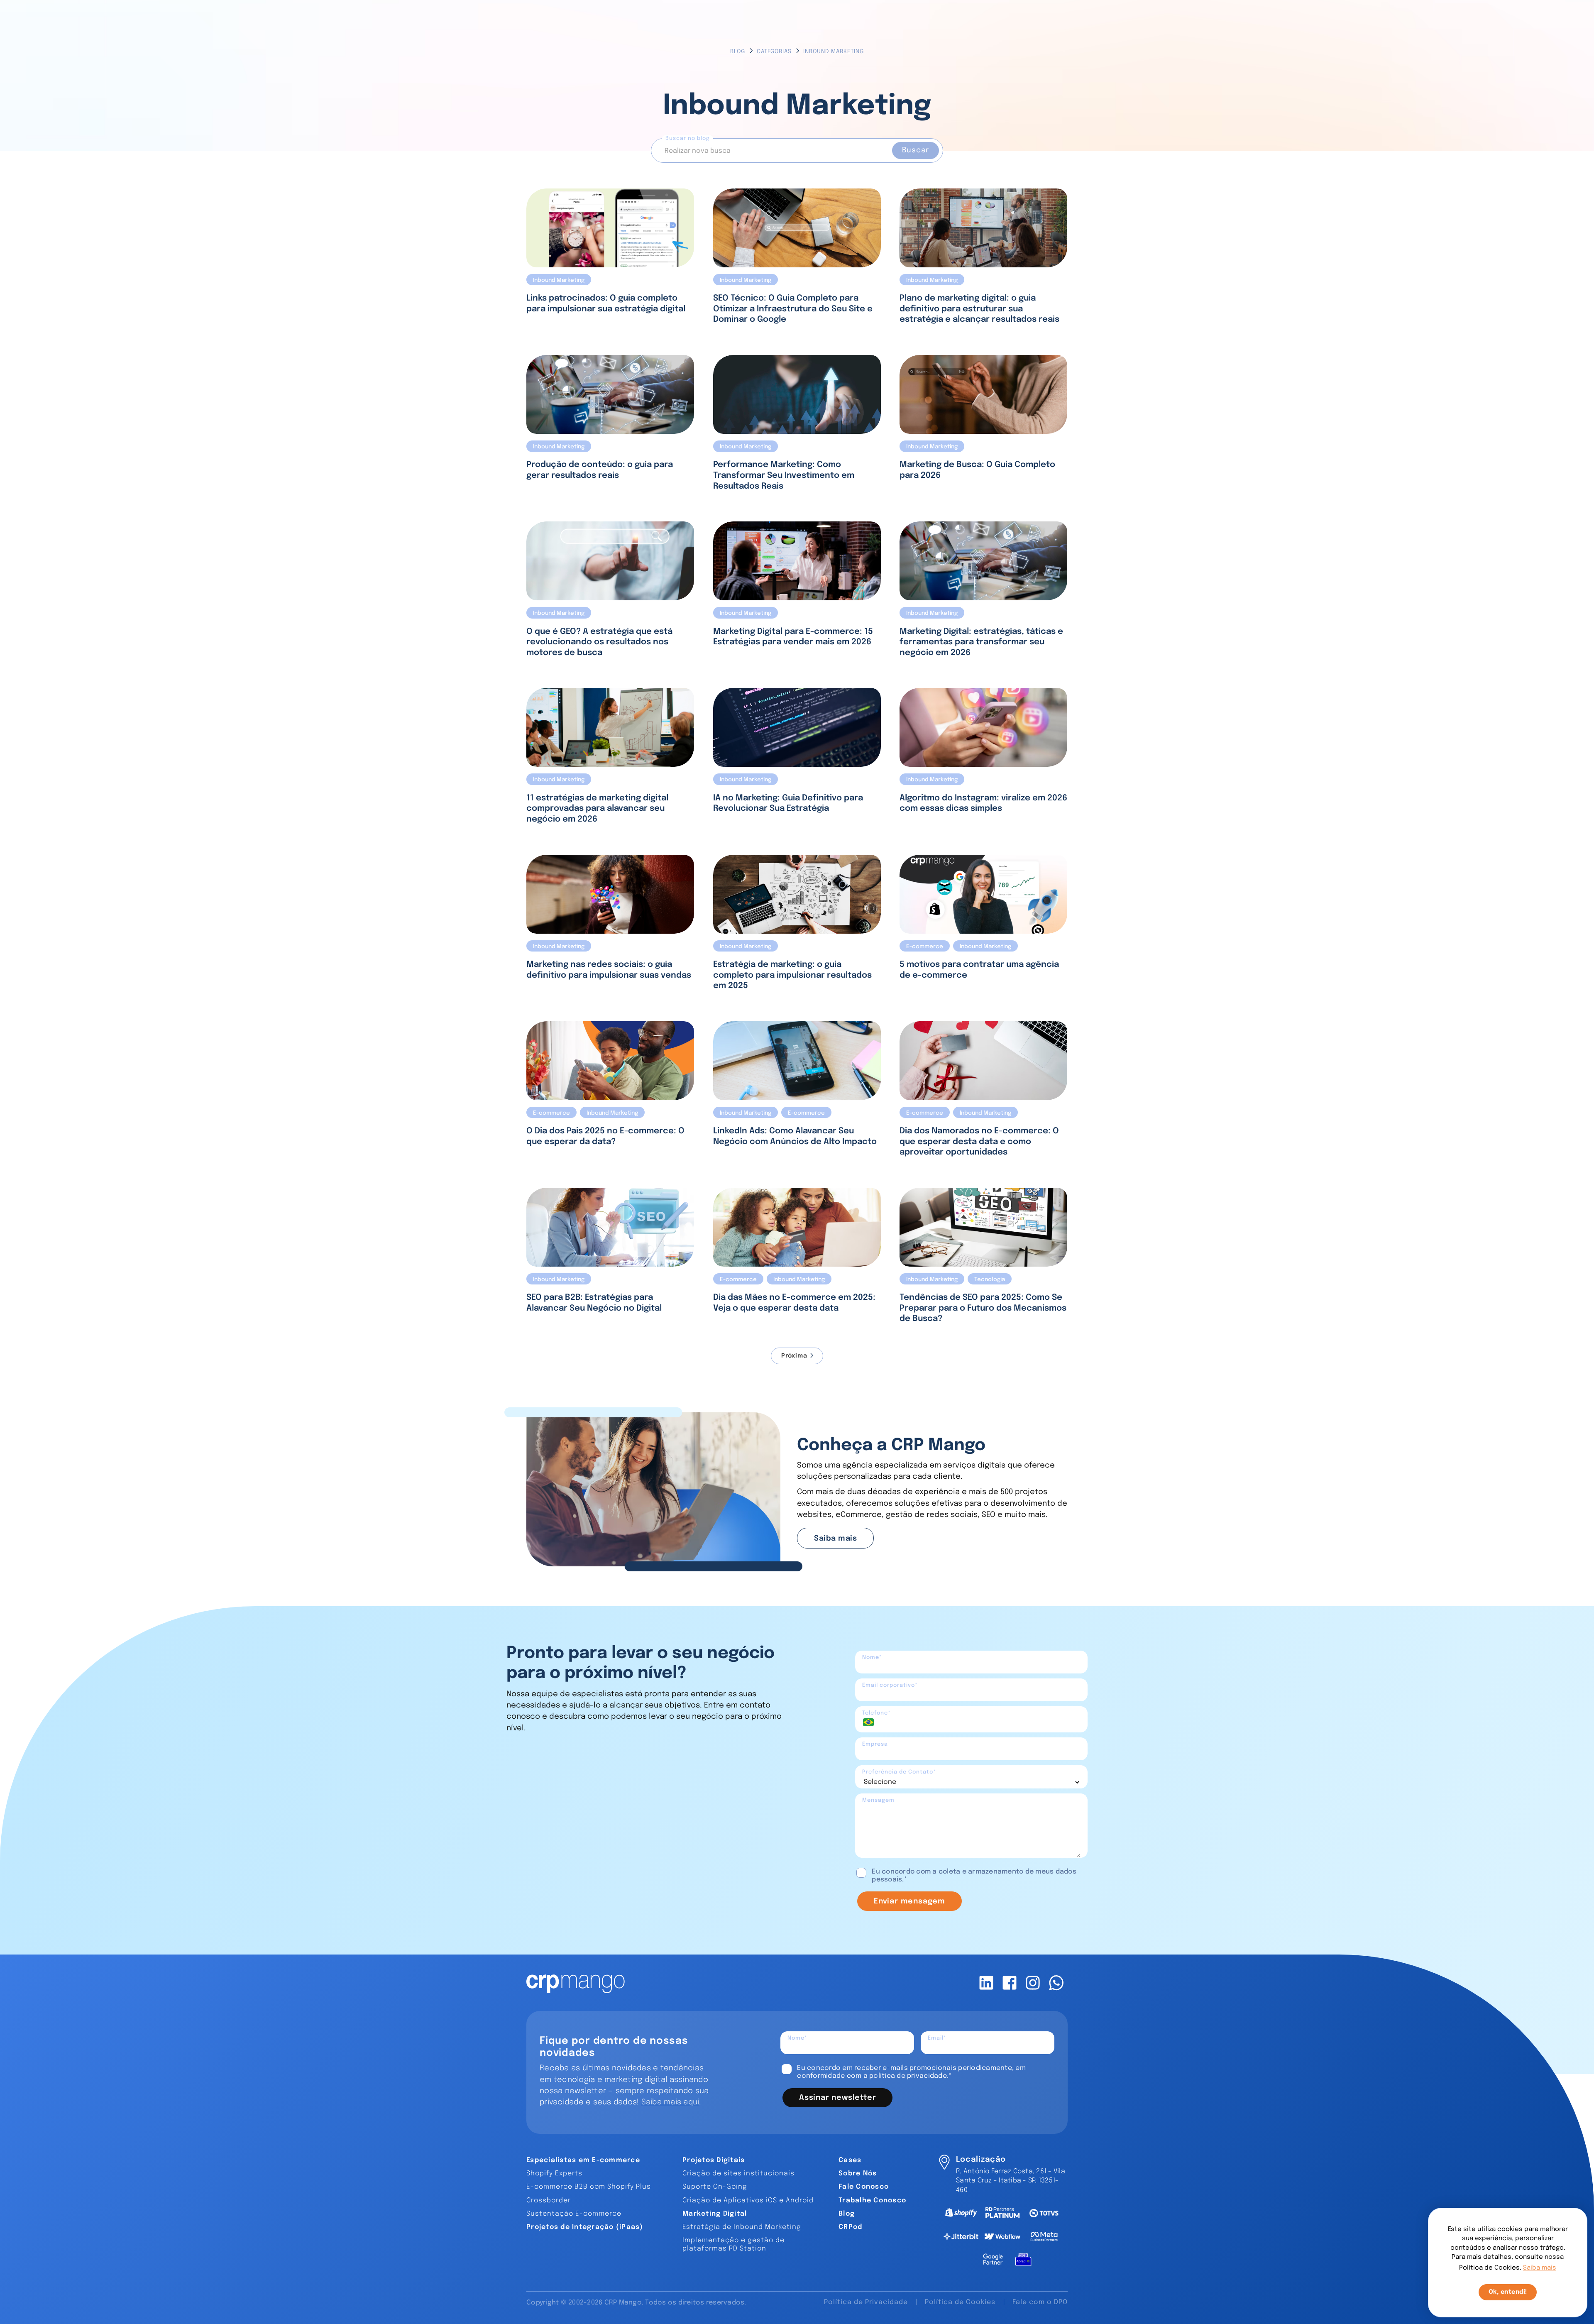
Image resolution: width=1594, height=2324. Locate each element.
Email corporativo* (890, 1685)
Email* (937, 2038)
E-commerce (925, 947)
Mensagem (878, 1800)
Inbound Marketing (559, 280)
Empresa (875, 1744)
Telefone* (876, 1713)
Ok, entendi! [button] (1508, 2292)
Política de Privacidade (866, 2302)
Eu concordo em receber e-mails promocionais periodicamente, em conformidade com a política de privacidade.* (911, 2072)
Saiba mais (835, 1539)
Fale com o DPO (1040, 2302)
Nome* (872, 1657)
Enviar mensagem (909, 1901)
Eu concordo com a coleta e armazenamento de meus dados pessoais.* (974, 1876)
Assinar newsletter (837, 2098)
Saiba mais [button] (1540, 2268)
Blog (738, 51)
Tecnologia (990, 1279)
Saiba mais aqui (670, 2102)
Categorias (774, 51)
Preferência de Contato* (899, 1772)
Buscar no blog (688, 138)
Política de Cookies (960, 2302)
